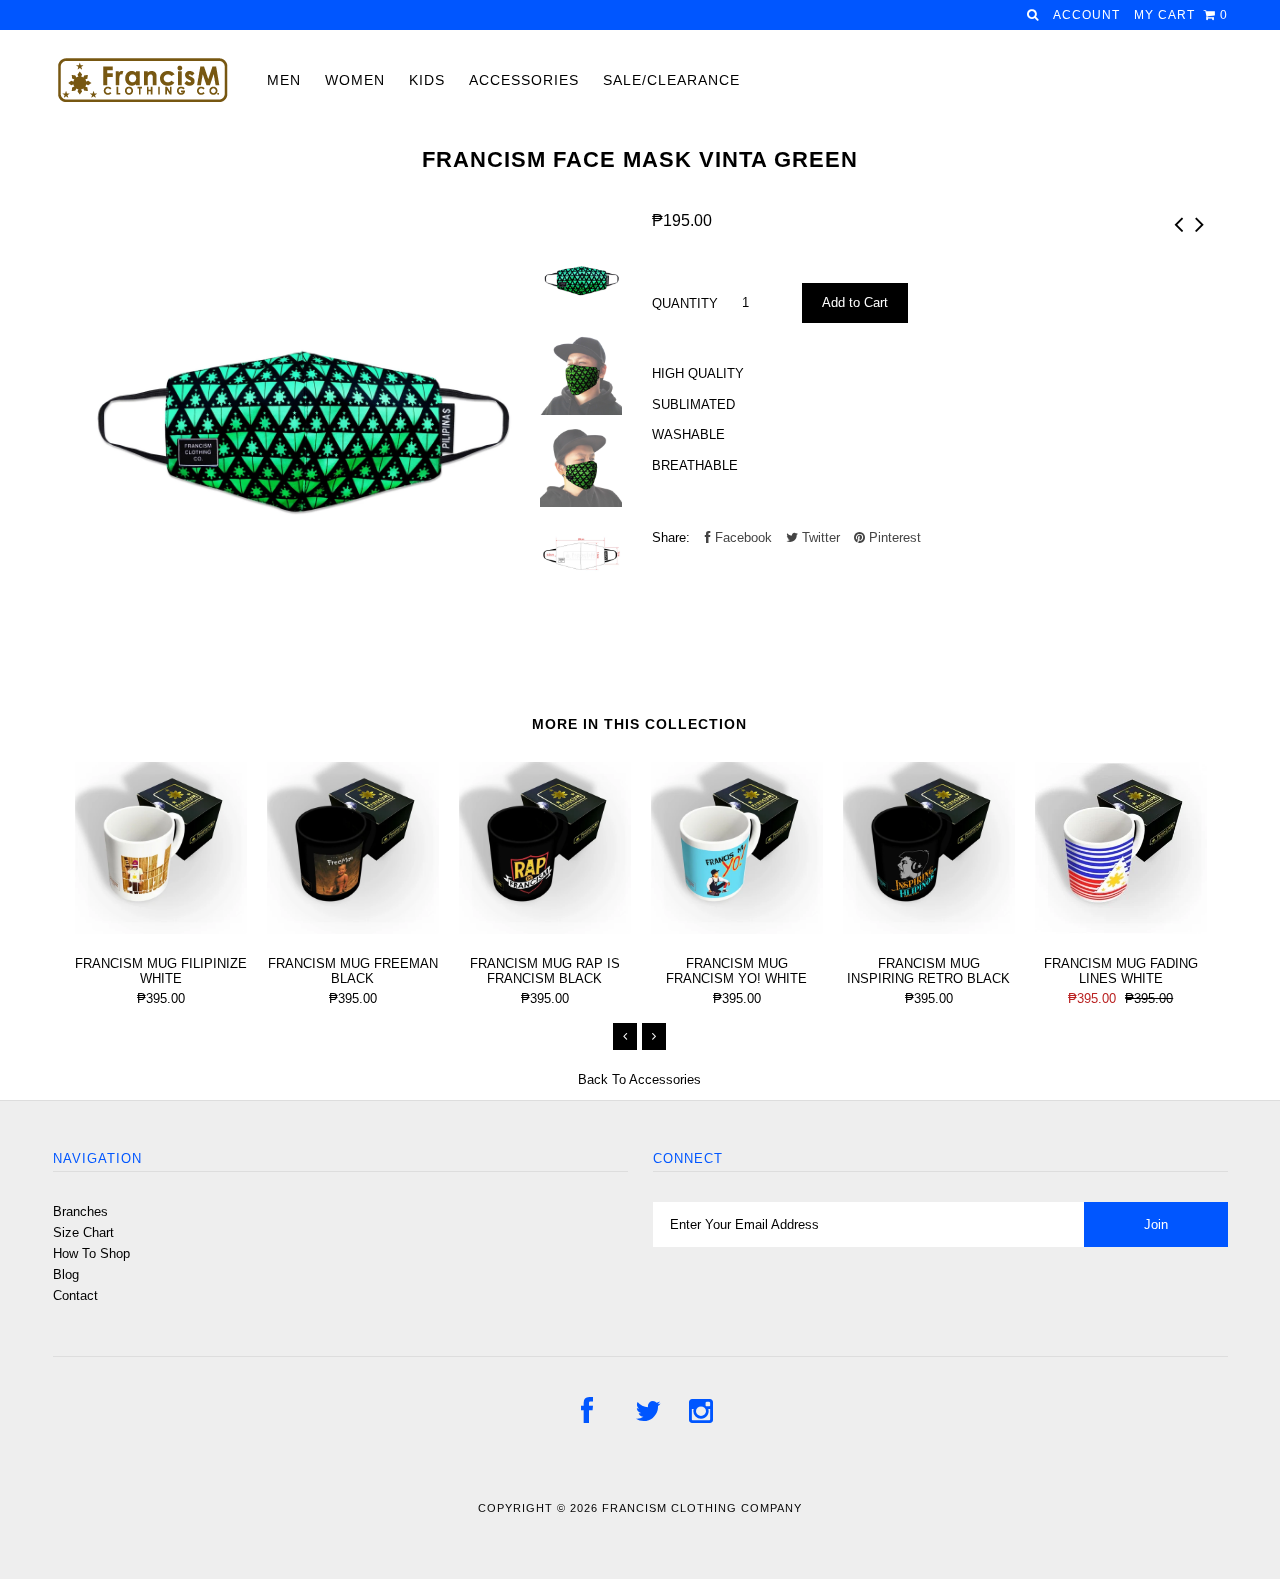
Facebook (741, 537)
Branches (80, 1211)
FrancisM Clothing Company (702, 1508)
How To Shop (91, 1253)
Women (355, 80)
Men (284, 80)
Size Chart (83, 1232)
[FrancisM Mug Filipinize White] (161, 929)
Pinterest (893, 537)
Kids (427, 80)
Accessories (524, 80)
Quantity (685, 303)
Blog (66, 1274)
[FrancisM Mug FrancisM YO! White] (737, 929)
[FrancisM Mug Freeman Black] (353, 929)
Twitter (819, 537)
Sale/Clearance (671, 80)
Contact (75, 1295)
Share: (671, 537)
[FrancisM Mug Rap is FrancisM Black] (545, 929)
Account (1086, 15)
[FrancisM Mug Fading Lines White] (1121, 929)
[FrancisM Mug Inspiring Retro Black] (929, 929)
